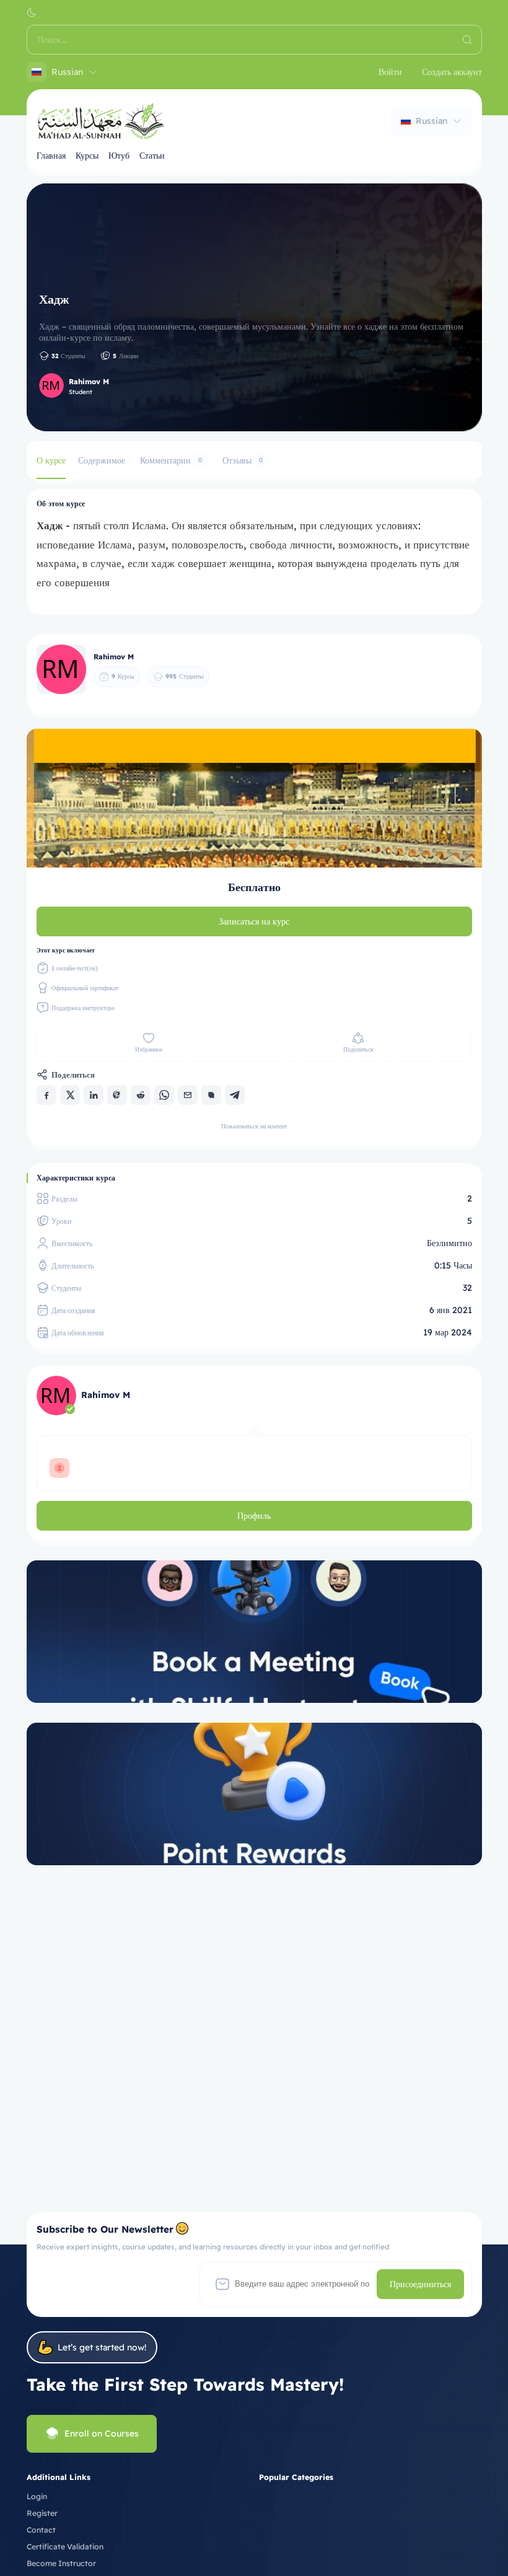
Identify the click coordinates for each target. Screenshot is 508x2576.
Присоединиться (420, 2284)
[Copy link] (211, 1095)
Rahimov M (89, 381)
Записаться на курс (254, 921)
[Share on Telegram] (235, 1095)
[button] (32, 12)
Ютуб (119, 156)
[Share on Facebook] (46, 1095)
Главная (51, 156)
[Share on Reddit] (141, 1095)
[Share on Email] (188, 1095)
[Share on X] (70, 1095)
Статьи (152, 156)
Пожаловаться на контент (254, 1126)
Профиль (254, 1516)
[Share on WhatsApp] (164, 1095)
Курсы (87, 156)
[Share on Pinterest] (117, 1095)
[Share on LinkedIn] (94, 1095)
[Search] (467, 40)
